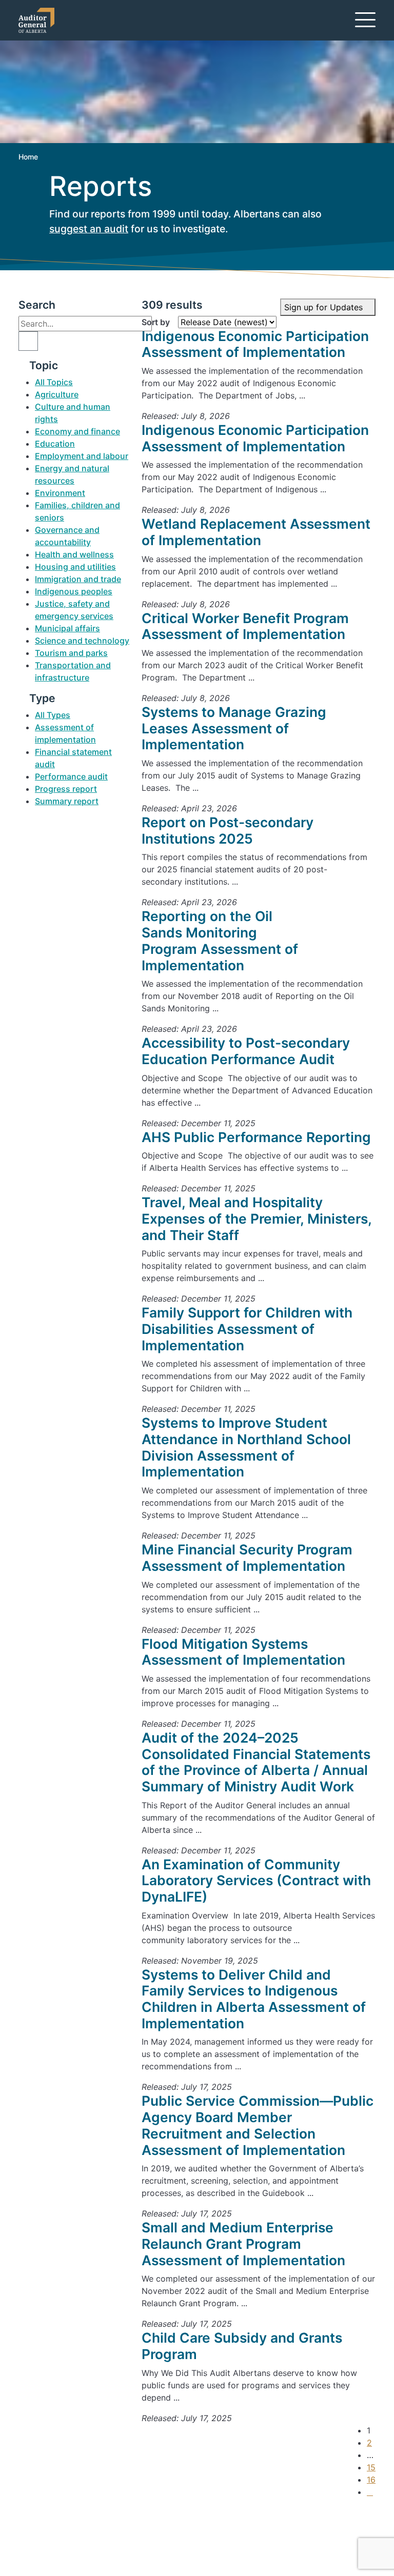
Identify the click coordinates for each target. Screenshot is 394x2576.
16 (371, 2480)
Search (37, 305)
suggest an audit (89, 229)
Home (28, 157)
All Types (53, 715)
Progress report (66, 789)
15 (371, 2467)
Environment (60, 493)
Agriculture (57, 394)
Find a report (60, 2525)
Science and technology (82, 641)
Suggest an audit (68, 2537)
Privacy (49, 2549)
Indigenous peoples (74, 591)
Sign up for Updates (325, 307)
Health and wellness (74, 554)
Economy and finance (77, 431)
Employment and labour (82, 456)
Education (55, 444)
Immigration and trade (78, 579)
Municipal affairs (67, 628)
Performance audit (71, 776)
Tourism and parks (71, 653)
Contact (51, 2512)
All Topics (54, 382)
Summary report (67, 801)
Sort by (156, 322)
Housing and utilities (75, 567)
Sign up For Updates (312, 2535)
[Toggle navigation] (365, 19)
